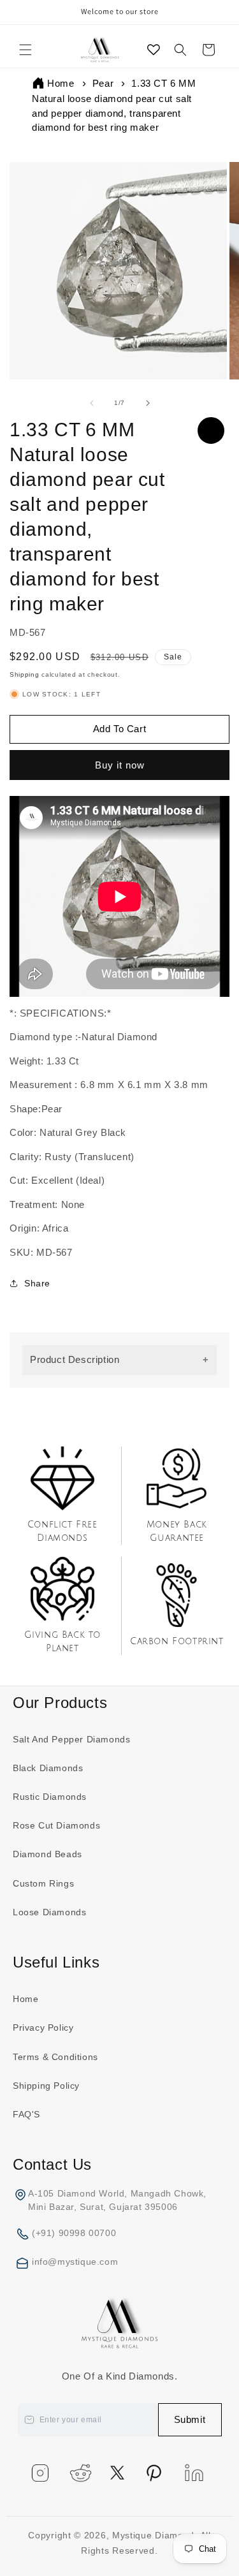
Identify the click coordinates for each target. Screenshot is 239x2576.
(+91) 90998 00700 (74, 2233)
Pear (103, 83)
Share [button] (37, 1283)
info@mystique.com (75, 2262)
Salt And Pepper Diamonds (71, 1739)
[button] (25, 50)
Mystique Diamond (153, 2535)
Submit (190, 2419)
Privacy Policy (43, 2028)
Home (61, 83)
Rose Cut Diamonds (56, 1825)
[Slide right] (148, 403)
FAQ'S (26, 2114)
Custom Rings (43, 1883)
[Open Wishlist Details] (154, 50)
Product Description (75, 1359)
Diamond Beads (47, 1854)
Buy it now (116, 765)
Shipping (25, 674)
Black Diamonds (48, 1768)
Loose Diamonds (49, 1912)
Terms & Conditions (55, 2057)
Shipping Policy (46, 2086)
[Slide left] (92, 403)
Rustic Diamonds (50, 1797)
